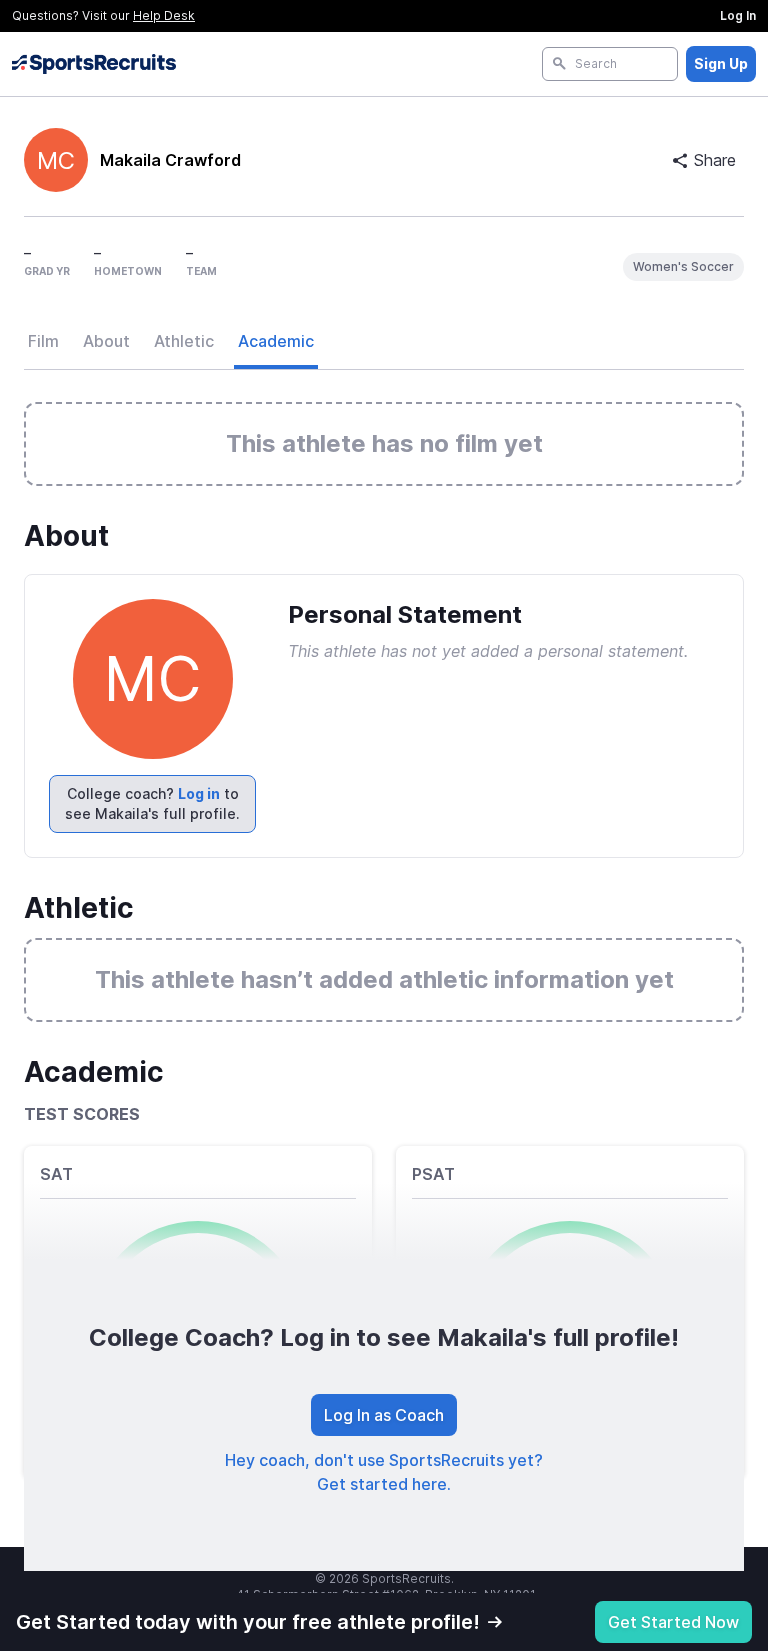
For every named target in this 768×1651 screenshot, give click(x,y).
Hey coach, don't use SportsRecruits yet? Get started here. (384, 1472)
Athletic (184, 341)
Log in (199, 793)
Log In (738, 15)
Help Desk (164, 15)
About (106, 341)
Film (43, 341)
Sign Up (721, 63)
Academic (276, 341)
